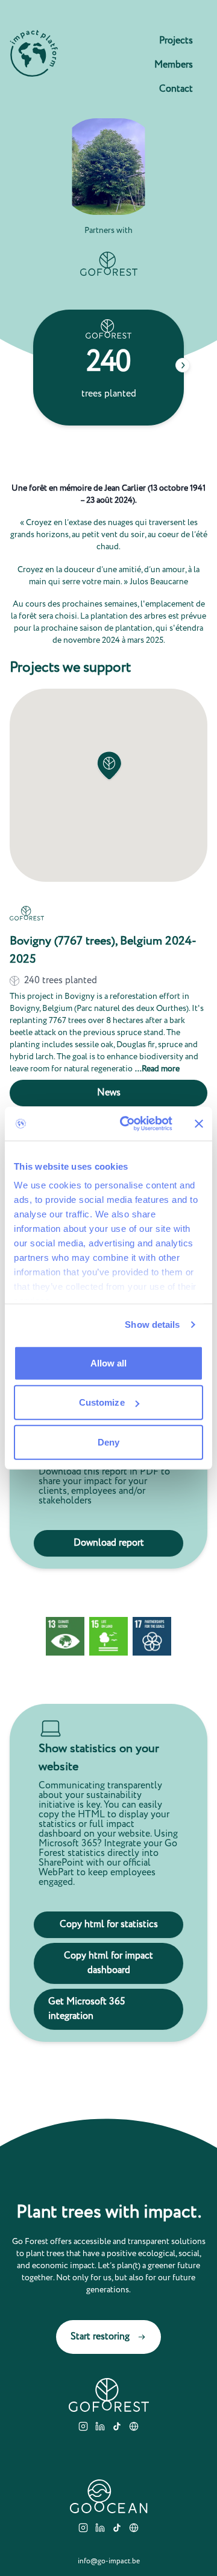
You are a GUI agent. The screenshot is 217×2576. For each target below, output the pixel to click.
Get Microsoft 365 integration (86, 2009)
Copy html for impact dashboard (108, 1963)
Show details (152, 1325)
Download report (109, 1543)
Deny (108, 1442)
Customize (102, 1402)
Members (174, 65)
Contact (176, 89)
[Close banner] (199, 1124)
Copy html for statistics (109, 1924)
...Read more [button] (157, 1069)
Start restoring (100, 2337)
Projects (176, 41)
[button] (108, 766)
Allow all (109, 1363)
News (109, 1093)
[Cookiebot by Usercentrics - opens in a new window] (127, 1124)
